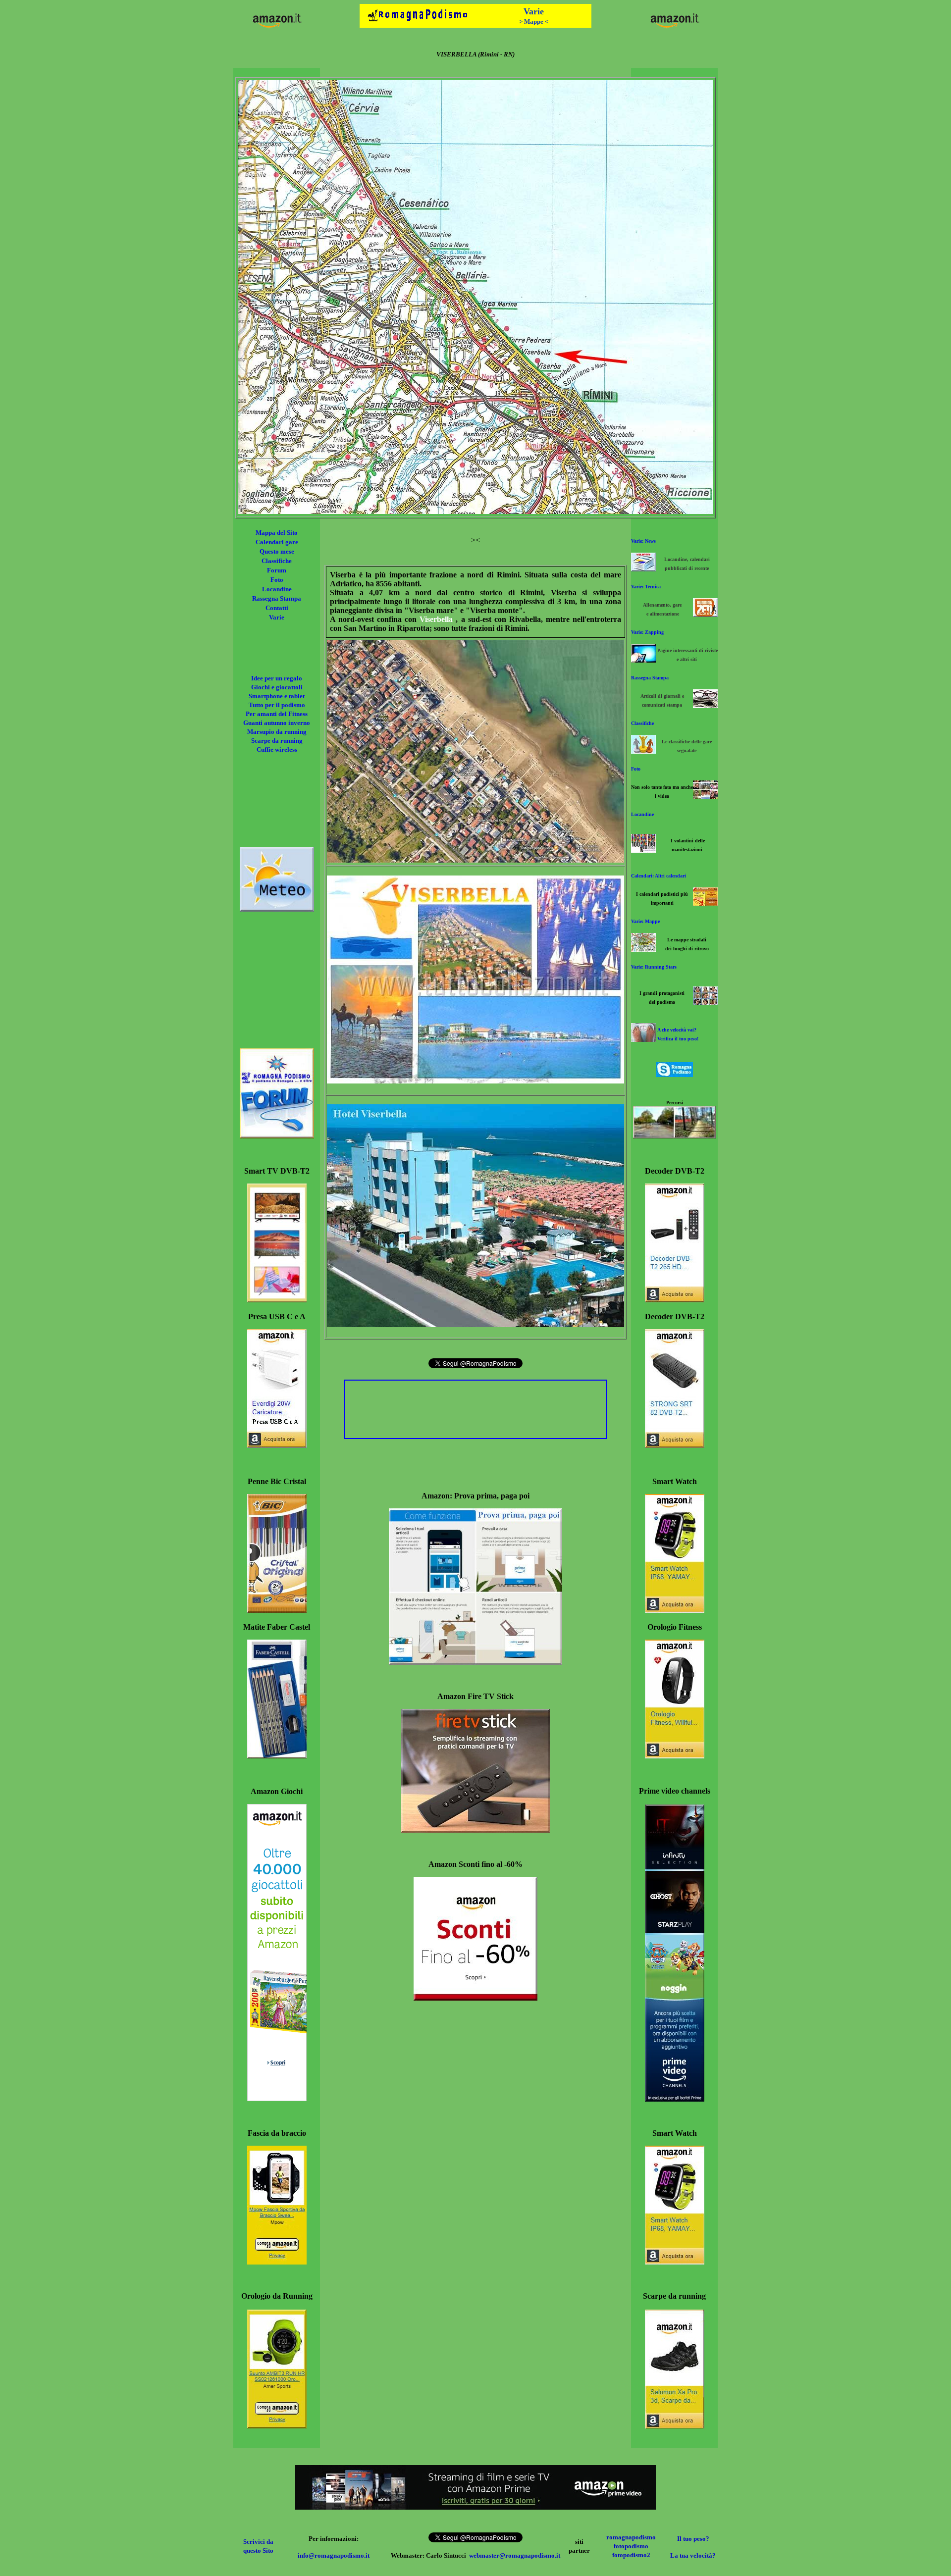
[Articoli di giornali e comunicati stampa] (705, 705)
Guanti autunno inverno (277, 723)
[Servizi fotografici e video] (705, 797)
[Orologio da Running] (277, 2426)
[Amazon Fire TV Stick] (475, 1830)
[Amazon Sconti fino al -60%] (475, 1998)
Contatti (277, 608)
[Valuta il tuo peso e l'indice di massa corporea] (643, 1039)
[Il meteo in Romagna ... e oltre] (277, 909)
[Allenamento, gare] (705, 614)
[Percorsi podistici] (674, 1136)
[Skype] (674, 1074)
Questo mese (277, 551)
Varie (277, 617)
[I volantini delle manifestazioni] (643, 850)
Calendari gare (277, 542)
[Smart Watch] (675, 1610)
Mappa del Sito (277, 533)
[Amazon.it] (277, 27)
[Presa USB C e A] (277, 1445)
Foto (277, 580)
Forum (277, 570)
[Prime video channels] (675, 2099)
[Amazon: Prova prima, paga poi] (475, 1662)
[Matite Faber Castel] (277, 1756)
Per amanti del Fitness (277, 714)
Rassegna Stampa (277, 598)
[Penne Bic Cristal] (277, 1610)
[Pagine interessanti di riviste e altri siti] (643, 660)
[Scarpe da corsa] (675, 2426)
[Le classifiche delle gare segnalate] (643, 751)
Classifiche (277, 561)
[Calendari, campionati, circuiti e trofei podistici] (705, 903)
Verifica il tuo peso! (678, 1039)
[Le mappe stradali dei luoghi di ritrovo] (643, 949)
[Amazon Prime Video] (475, 2507)
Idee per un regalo (277, 678)
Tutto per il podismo (277, 705)
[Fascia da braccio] (277, 2262)
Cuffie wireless (277, 749)
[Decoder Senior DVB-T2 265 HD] (675, 1300)
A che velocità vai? (677, 1030)
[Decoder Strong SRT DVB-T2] (675, 1445)
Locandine (277, 589)
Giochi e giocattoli (277, 687)
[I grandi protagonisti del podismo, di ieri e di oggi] (705, 1003)
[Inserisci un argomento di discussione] (277, 1136)
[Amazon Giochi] (277, 2098)
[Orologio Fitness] (675, 1756)
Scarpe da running (277, 741)
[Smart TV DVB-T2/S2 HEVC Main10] (277, 1300)
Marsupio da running (277, 732)
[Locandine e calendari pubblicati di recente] (643, 569)
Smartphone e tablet (277, 696)
